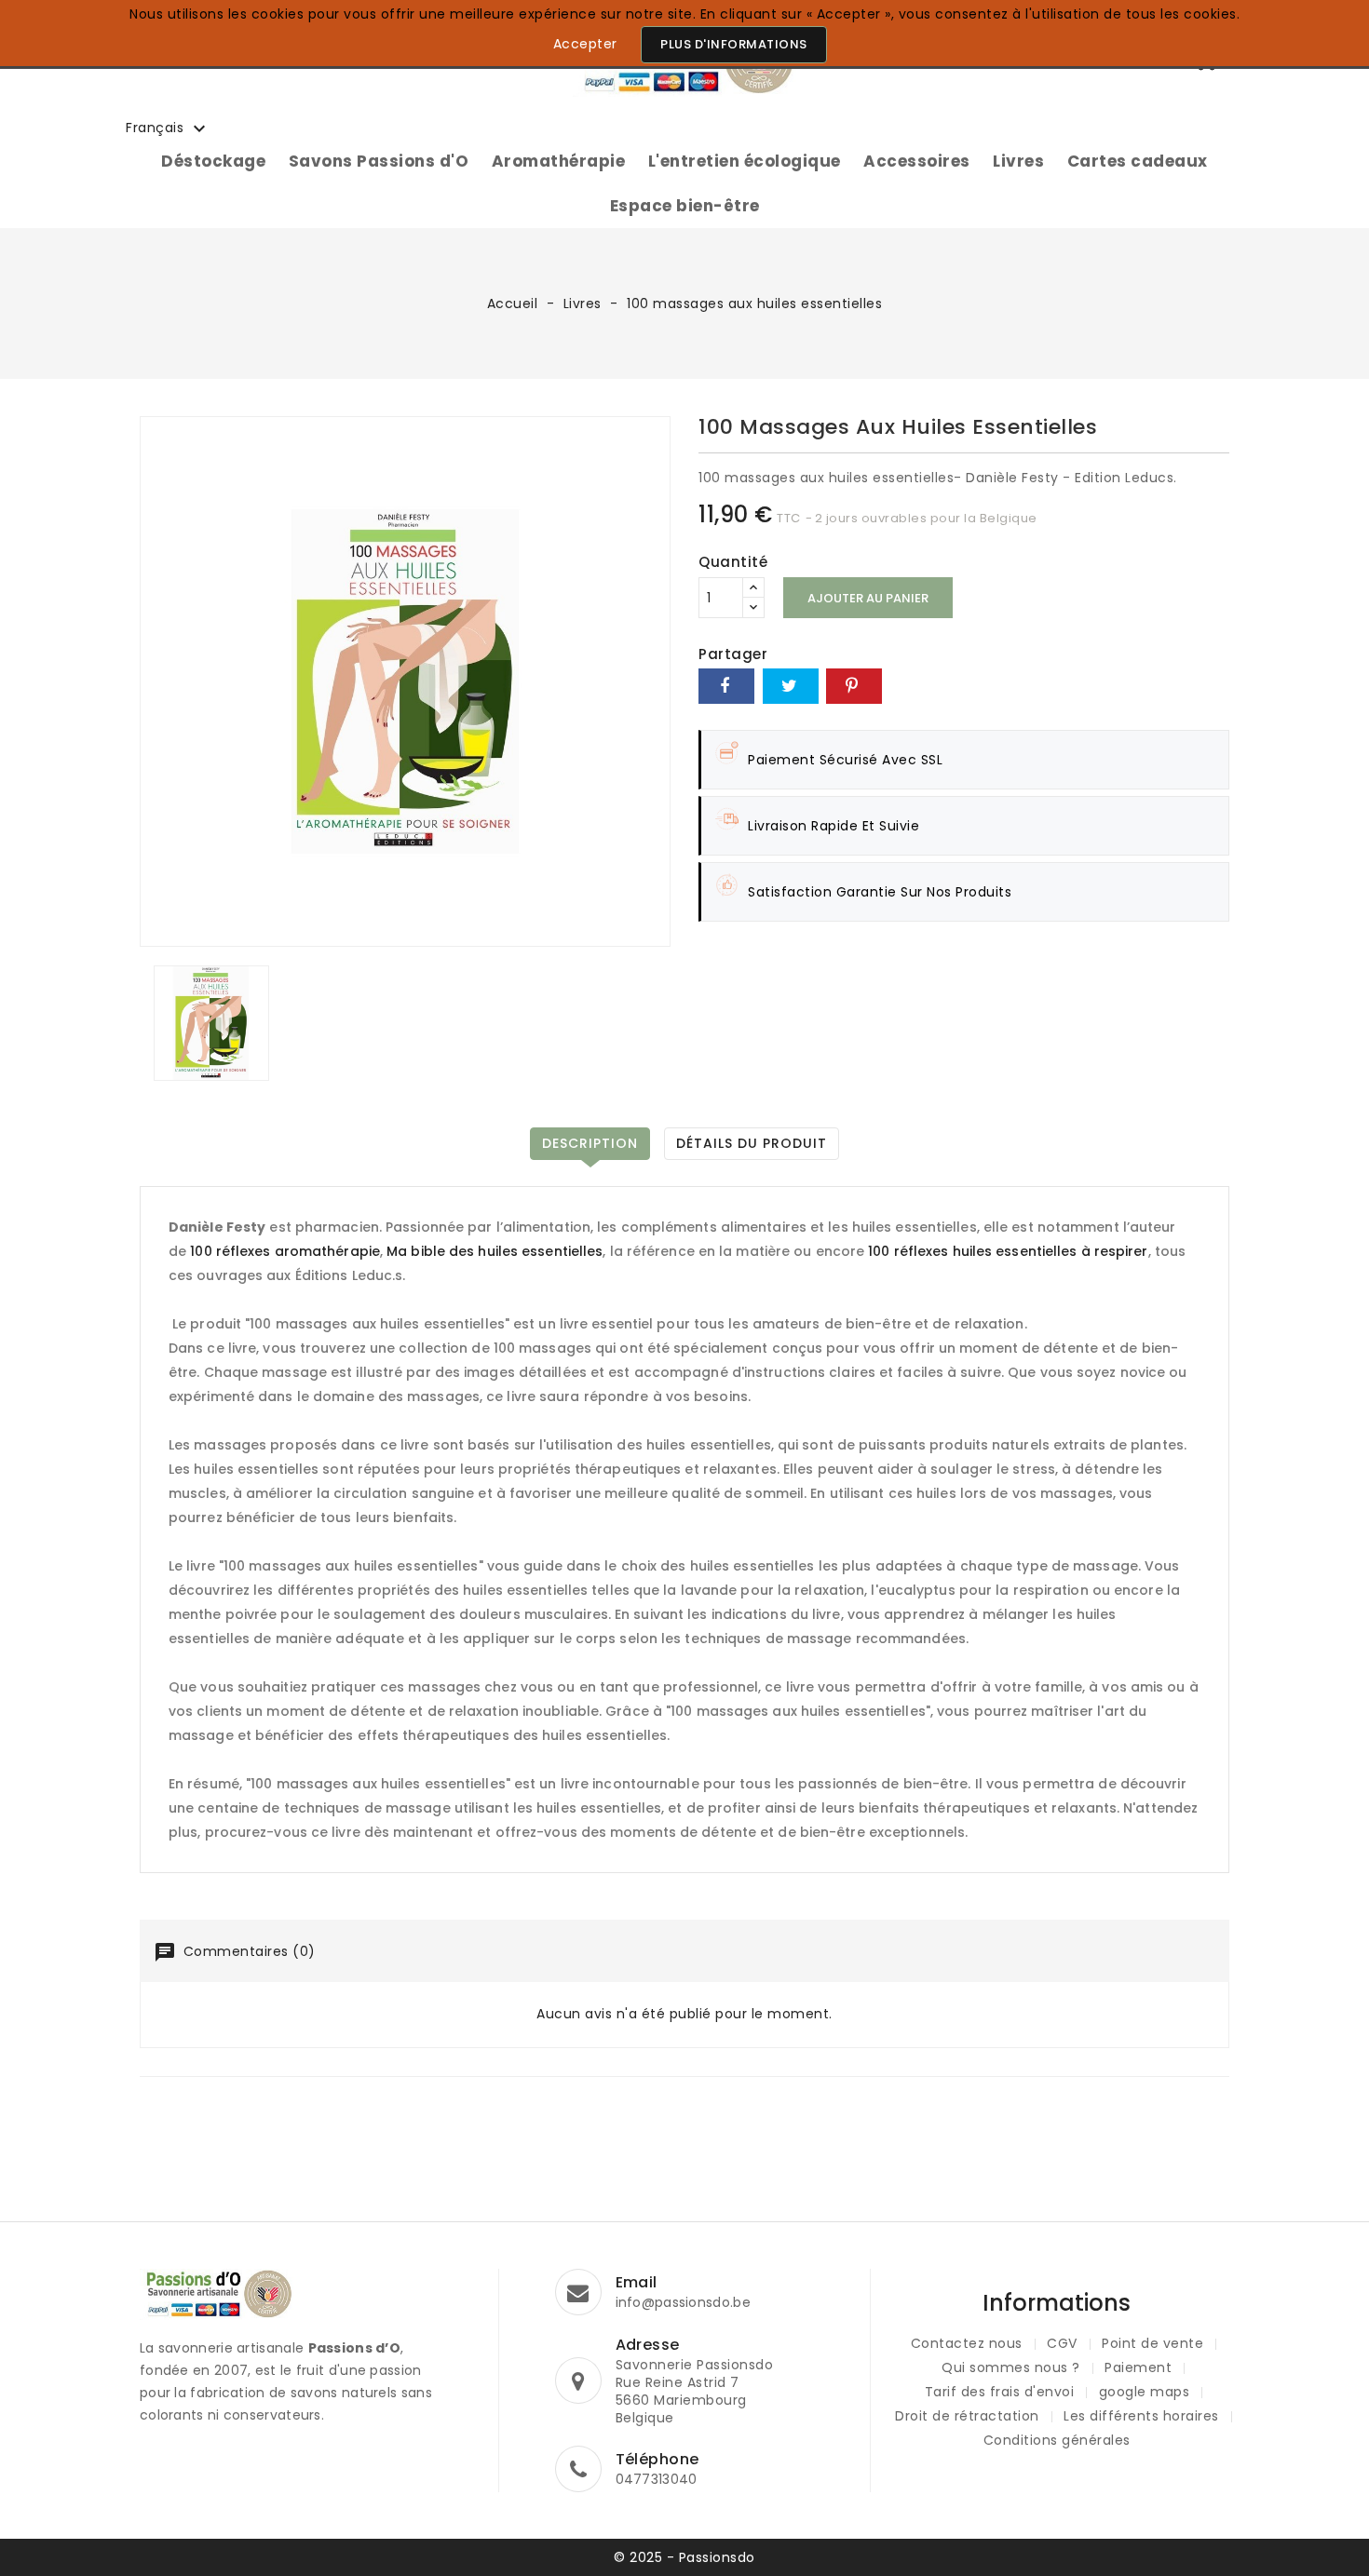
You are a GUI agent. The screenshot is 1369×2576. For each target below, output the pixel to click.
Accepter (585, 44)
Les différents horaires (1141, 2416)
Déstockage (213, 161)
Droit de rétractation (967, 2416)
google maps (1145, 2392)
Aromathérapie (559, 161)
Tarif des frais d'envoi (1000, 2392)
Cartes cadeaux (1138, 161)
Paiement (1138, 2367)
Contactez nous (967, 2343)
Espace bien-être (685, 206)
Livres (1018, 161)
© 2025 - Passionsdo (684, 2557)
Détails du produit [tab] (752, 1143)
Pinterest (854, 686)
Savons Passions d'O (379, 161)
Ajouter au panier (868, 598)
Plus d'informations (734, 44)
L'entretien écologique (745, 161)
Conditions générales (1057, 2440)
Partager (726, 686)
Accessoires (917, 161)
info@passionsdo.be (683, 2302)
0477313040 (657, 2479)
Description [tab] (590, 1143)
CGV (1062, 2343)
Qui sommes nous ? (1011, 2367)
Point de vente (1152, 2343)
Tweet (791, 686)
